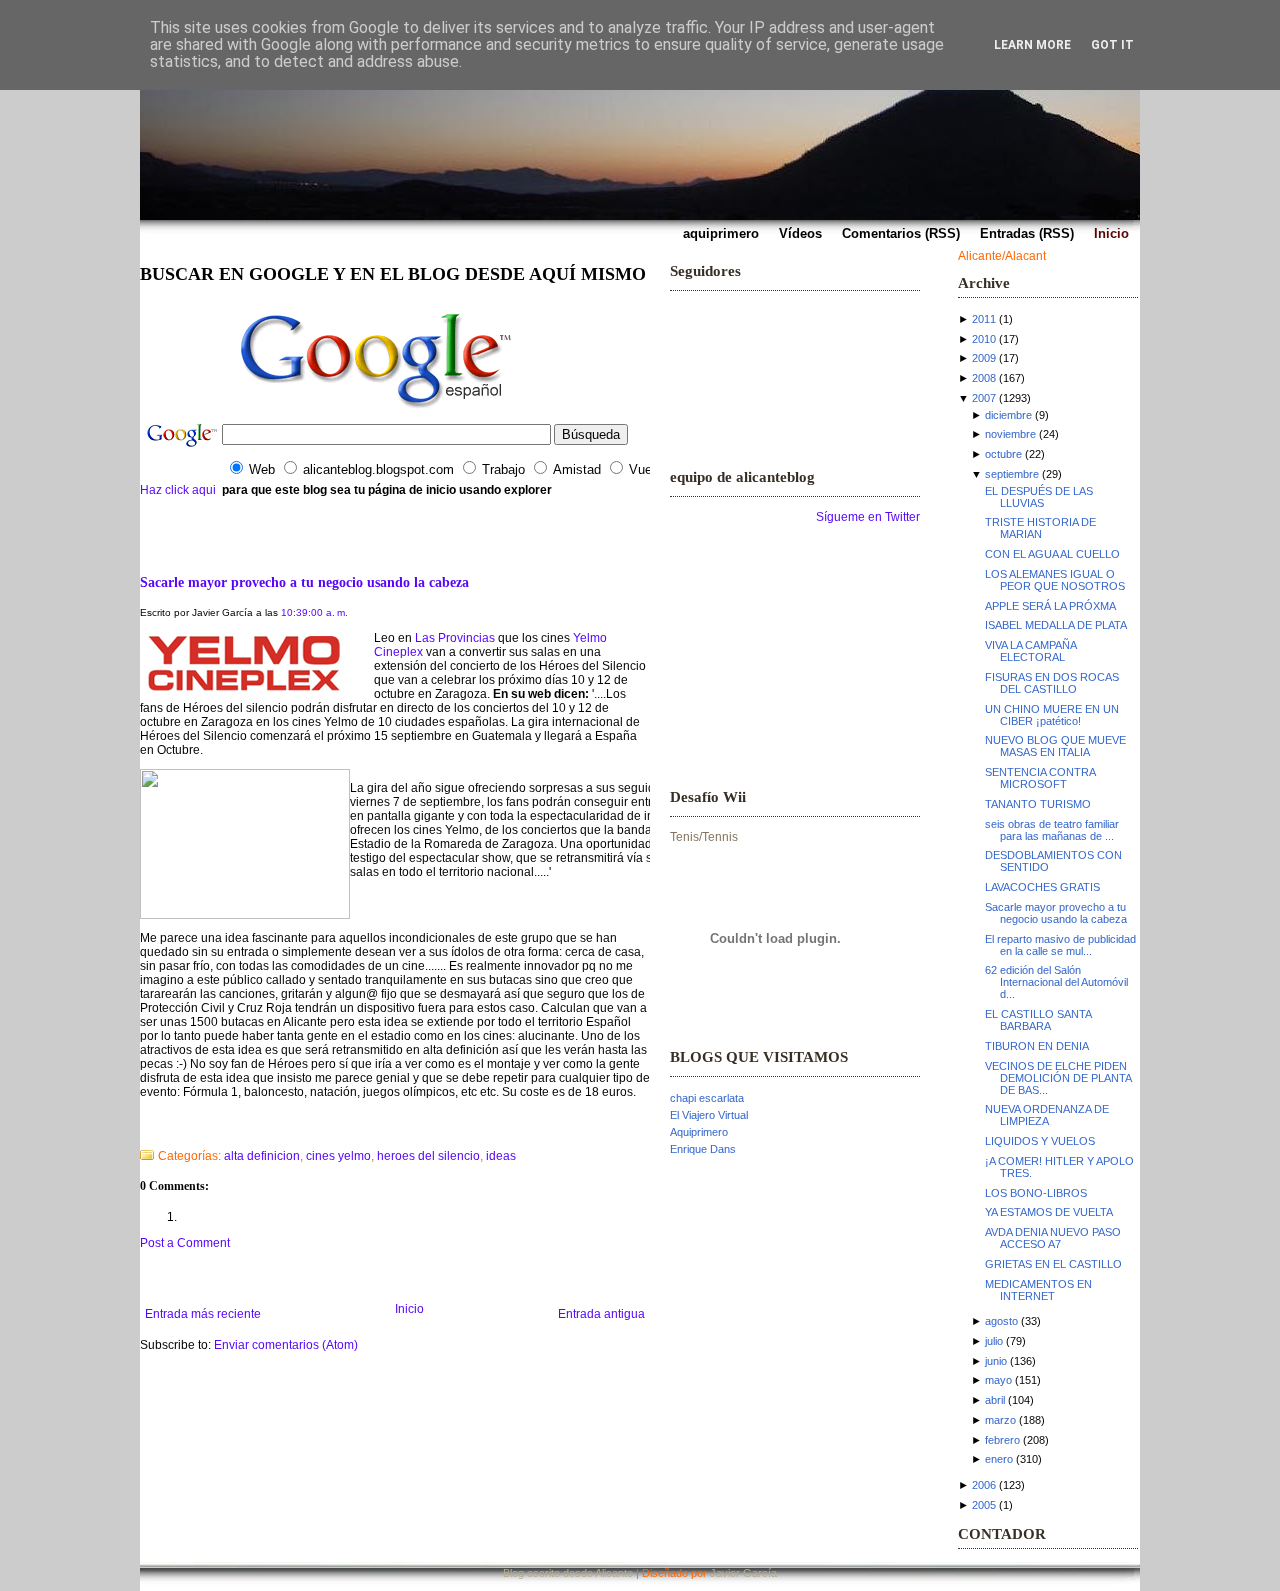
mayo (998, 1380)
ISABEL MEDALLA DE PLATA (1056, 625)
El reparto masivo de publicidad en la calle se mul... (1060, 945)
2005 (984, 1505)
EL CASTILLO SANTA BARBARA (1038, 1020)
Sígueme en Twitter (868, 517)
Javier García (743, 1573)
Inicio (409, 1309)
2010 (984, 339)
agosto (1001, 1321)
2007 (984, 398)
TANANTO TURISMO (1038, 804)
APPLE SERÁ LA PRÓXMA (1050, 606)
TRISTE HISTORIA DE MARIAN (1040, 528)
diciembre (1008, 415)
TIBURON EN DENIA (1037, 1046)
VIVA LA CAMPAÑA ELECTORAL (1030, 651)
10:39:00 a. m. (314, 612)
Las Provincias (455, 638)
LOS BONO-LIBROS (1036, 1193)
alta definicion (262, 1156)
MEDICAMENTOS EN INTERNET (1038, 1290)
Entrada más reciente (203, 1314)
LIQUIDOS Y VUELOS (1040, 1141)
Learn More (1032, 45)
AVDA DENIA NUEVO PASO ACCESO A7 (1053, 1238)
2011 (984, 319)
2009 (984, 358)
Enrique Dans (703, 1149)
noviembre (1010, 434)
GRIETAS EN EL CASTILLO (1053, 1264)
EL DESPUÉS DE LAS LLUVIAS (1039, 497)
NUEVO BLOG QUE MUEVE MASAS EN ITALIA (1055, 746)
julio (994, 1341)
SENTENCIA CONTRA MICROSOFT (1040, 778)
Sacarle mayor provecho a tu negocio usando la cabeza (304, 582)
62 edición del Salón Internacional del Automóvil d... (1056, 982)
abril (995, 1400)
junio (996, 1361)
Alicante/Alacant (1002, 256)
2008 (984, 378)
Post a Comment (185, 1243)
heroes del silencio (428, 1156)
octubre (1003, 454)
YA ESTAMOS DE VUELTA (1049, 1212)
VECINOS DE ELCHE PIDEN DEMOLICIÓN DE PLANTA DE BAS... (1058, 1078)
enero (999, 1459)
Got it (1112, 45)
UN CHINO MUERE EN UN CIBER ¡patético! (1052, 715)
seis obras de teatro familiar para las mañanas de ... (1052, 830)
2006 (984, 1485)
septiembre (1012, 474)
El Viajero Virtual (709, 1115)
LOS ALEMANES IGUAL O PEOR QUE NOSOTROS (1055, 580)
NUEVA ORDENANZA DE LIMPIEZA (1047, 1115)
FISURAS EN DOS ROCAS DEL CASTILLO (1052, 683)
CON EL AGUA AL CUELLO (1052, 554)
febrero (1002, 1440)
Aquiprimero (699, 1132)
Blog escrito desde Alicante (568, 1573)
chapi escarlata (707, 1098)
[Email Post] (141, 1130)
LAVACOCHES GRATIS (1042, 887)
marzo (1000, 1420)
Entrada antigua (601, 1314)
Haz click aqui (178, 490)
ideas (501, 1156)
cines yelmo (338, 1156)
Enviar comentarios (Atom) (286, 1345)
